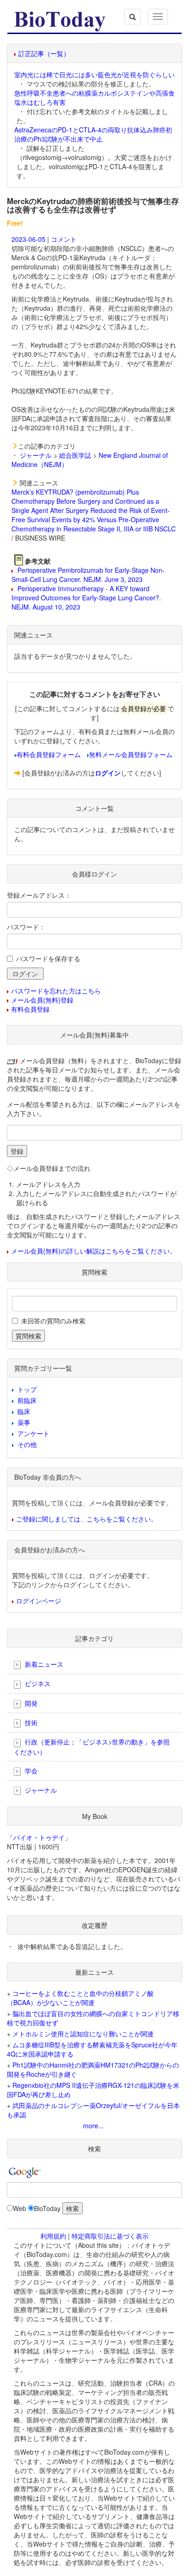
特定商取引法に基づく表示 (110, 2236)
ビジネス (37, 1683)
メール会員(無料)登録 (42, 1000)
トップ (27, 1389)
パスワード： (26, 927)
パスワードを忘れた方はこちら (56, 991)
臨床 (24, 1411)
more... (93, 2126)
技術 (30, 1722)
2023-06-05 (28, 239)
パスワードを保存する (48, 958)
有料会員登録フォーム (49, 754)
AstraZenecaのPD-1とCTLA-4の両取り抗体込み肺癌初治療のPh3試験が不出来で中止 (93, 134)
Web (19, 2208)
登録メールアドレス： (39, 895)
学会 (30, 1771)
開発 (30, 1703)
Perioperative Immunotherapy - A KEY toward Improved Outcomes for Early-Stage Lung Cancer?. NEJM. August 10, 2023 (86, 598)
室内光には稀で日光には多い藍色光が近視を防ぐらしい (94, 74)
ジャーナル (36, 455)
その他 (27, 1444)
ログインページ (39, 1601)
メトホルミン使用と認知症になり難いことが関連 (83, 2034)
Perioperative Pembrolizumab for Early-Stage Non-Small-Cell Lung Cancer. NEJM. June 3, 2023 (88, 575)
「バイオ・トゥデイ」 (39, 1837)
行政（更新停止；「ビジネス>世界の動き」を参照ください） (92, 1747)
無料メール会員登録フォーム (131, 754)
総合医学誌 (75, 455)
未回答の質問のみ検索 (53, 1321)
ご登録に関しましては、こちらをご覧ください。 (87, 1519)
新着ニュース (43, 1664)
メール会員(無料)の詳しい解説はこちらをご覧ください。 (94, 1251)
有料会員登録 (30, 1009)
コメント (64, 239)
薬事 (24, 1422)
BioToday (47, 2208)
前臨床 (27, 1400)
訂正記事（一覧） (44, 53)
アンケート (33, 1433)
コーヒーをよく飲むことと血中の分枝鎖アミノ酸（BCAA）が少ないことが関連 (80, 1998)
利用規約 (53, 2236)
